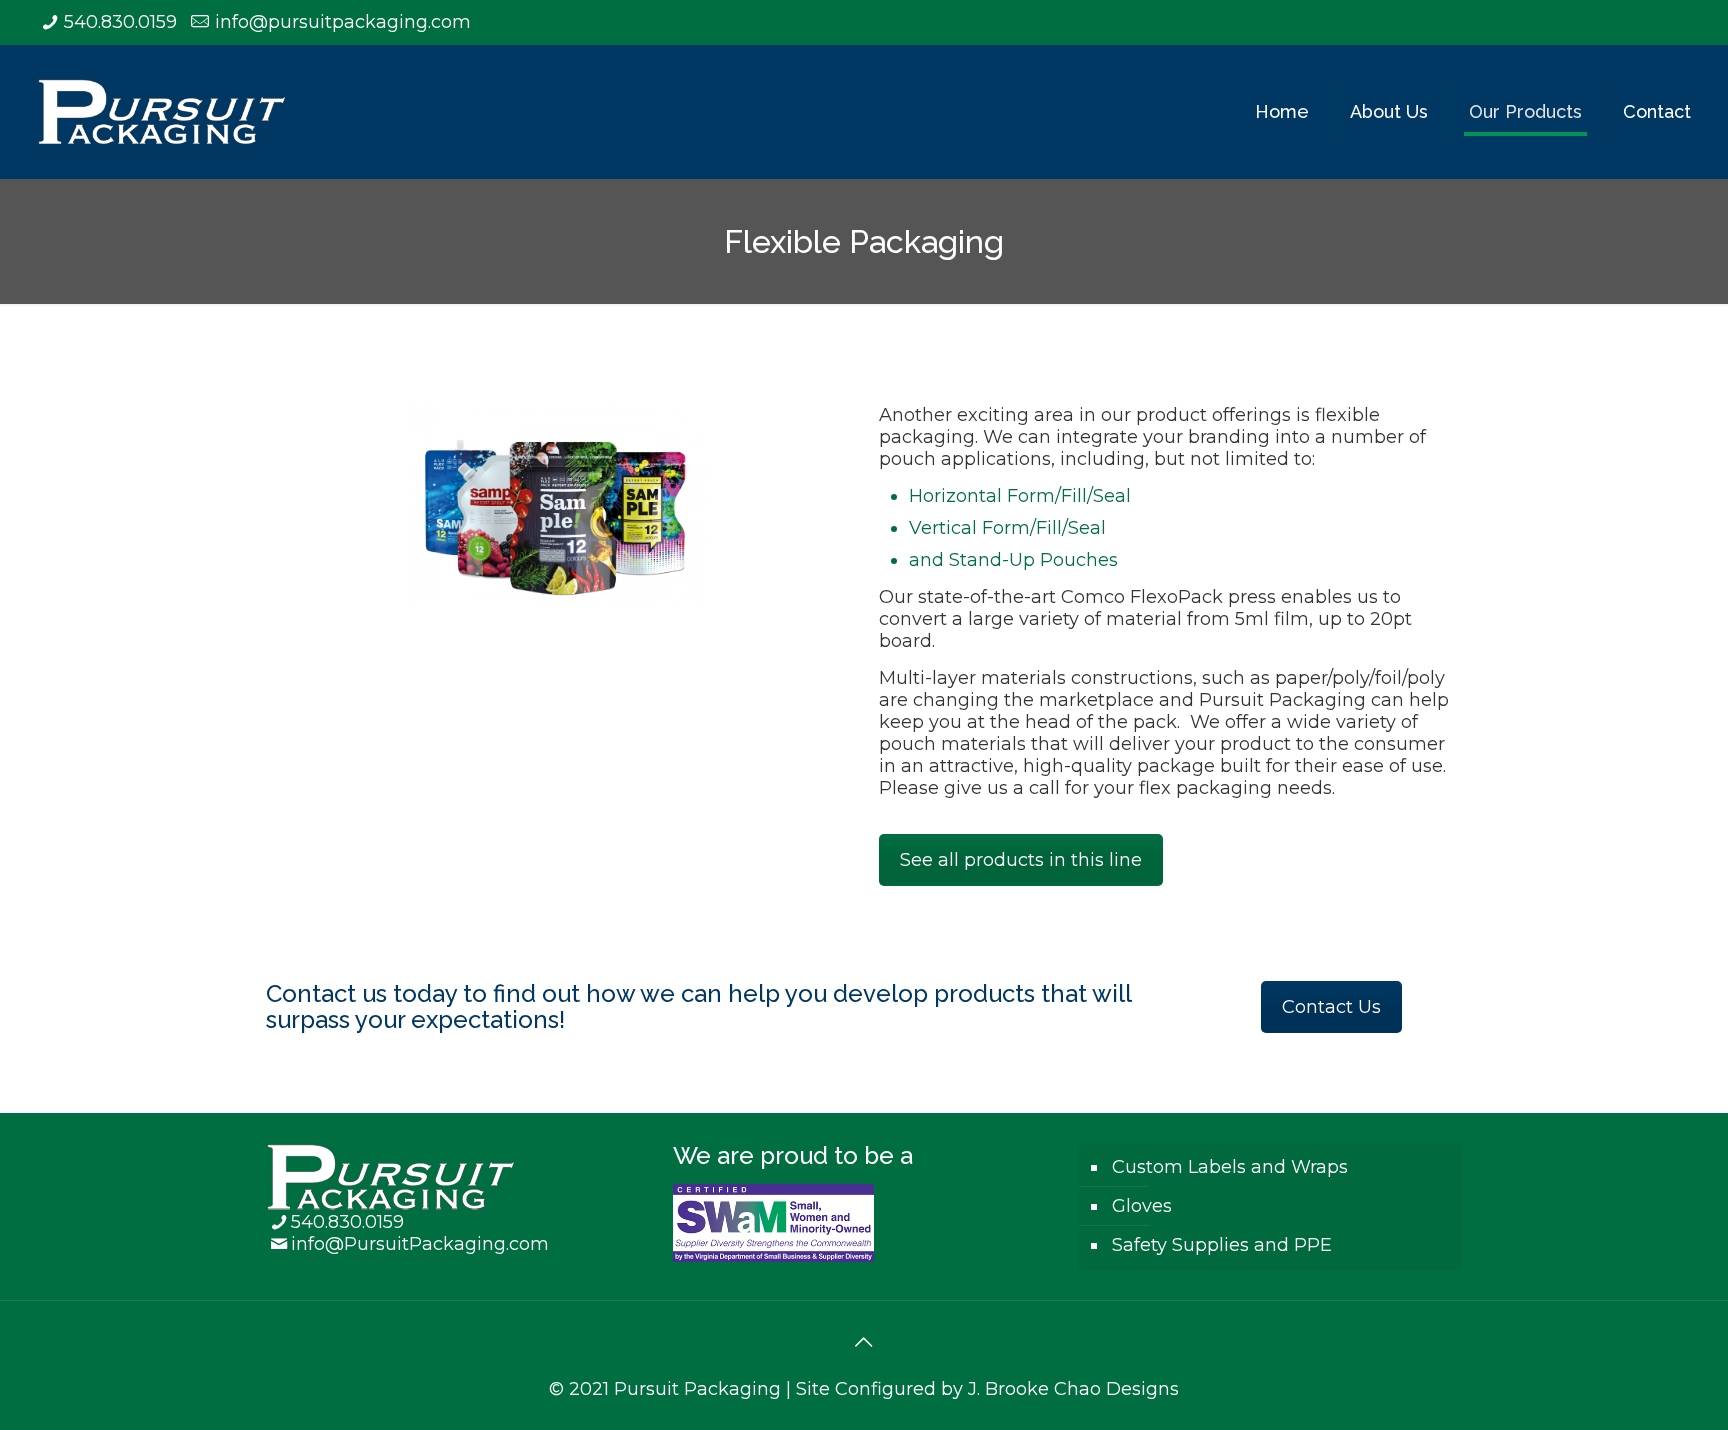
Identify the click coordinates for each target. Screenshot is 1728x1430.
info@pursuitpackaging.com (343, 22)
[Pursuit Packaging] (162, 111)
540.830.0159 (120, 22)
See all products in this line (1021, 860)
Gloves (1142, 1206)
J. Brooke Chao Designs (1073, 1389)
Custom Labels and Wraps (1230, 1167)
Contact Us (1331, 1007)
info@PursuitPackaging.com (420, 1244)
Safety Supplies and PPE (1222, 1245)
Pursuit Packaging (697, 1389)
